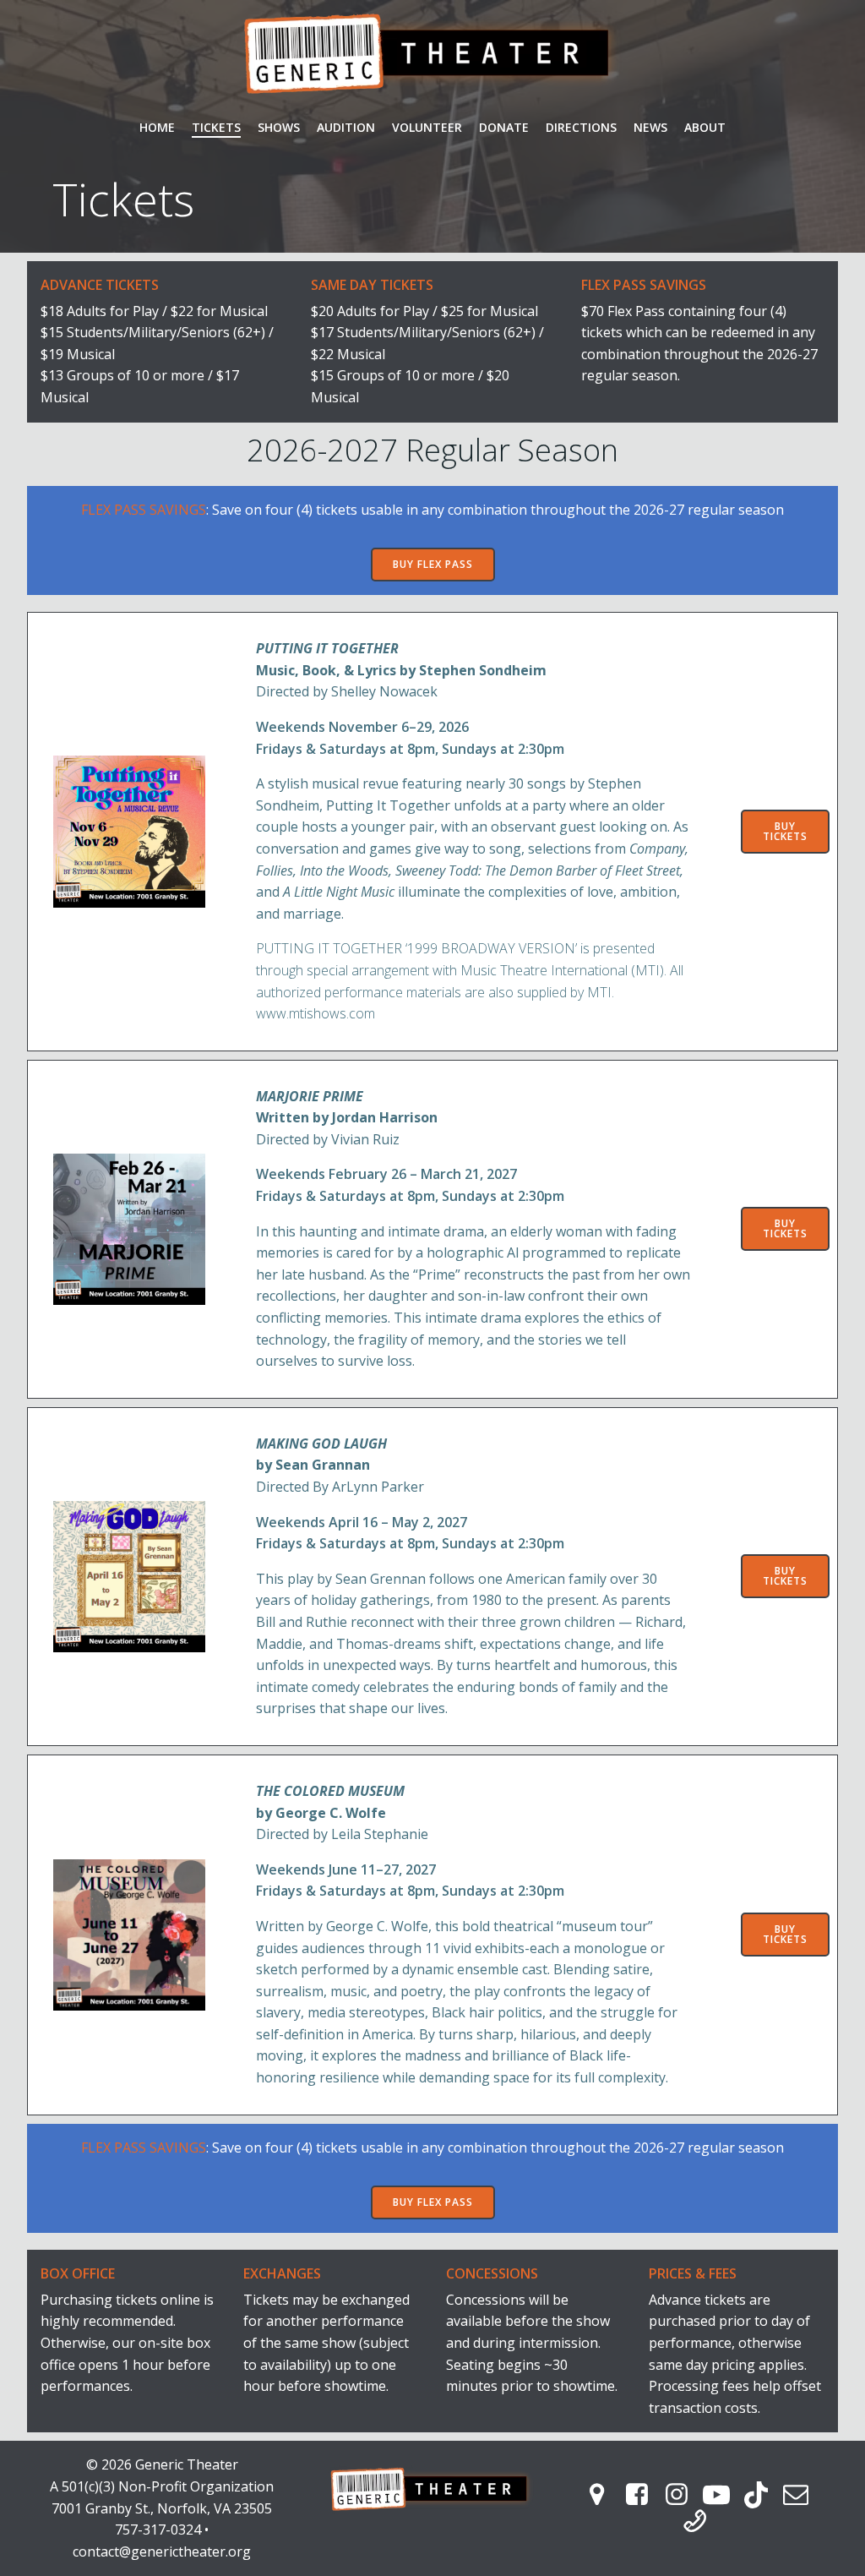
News (650, 127)
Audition (346, 127)
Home (157, 127)
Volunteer (427, 127)
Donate (504, 127)
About (705, 127)
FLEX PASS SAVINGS (144, 510)
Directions (581, 127)
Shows (279, 127)
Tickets (216, 127)
